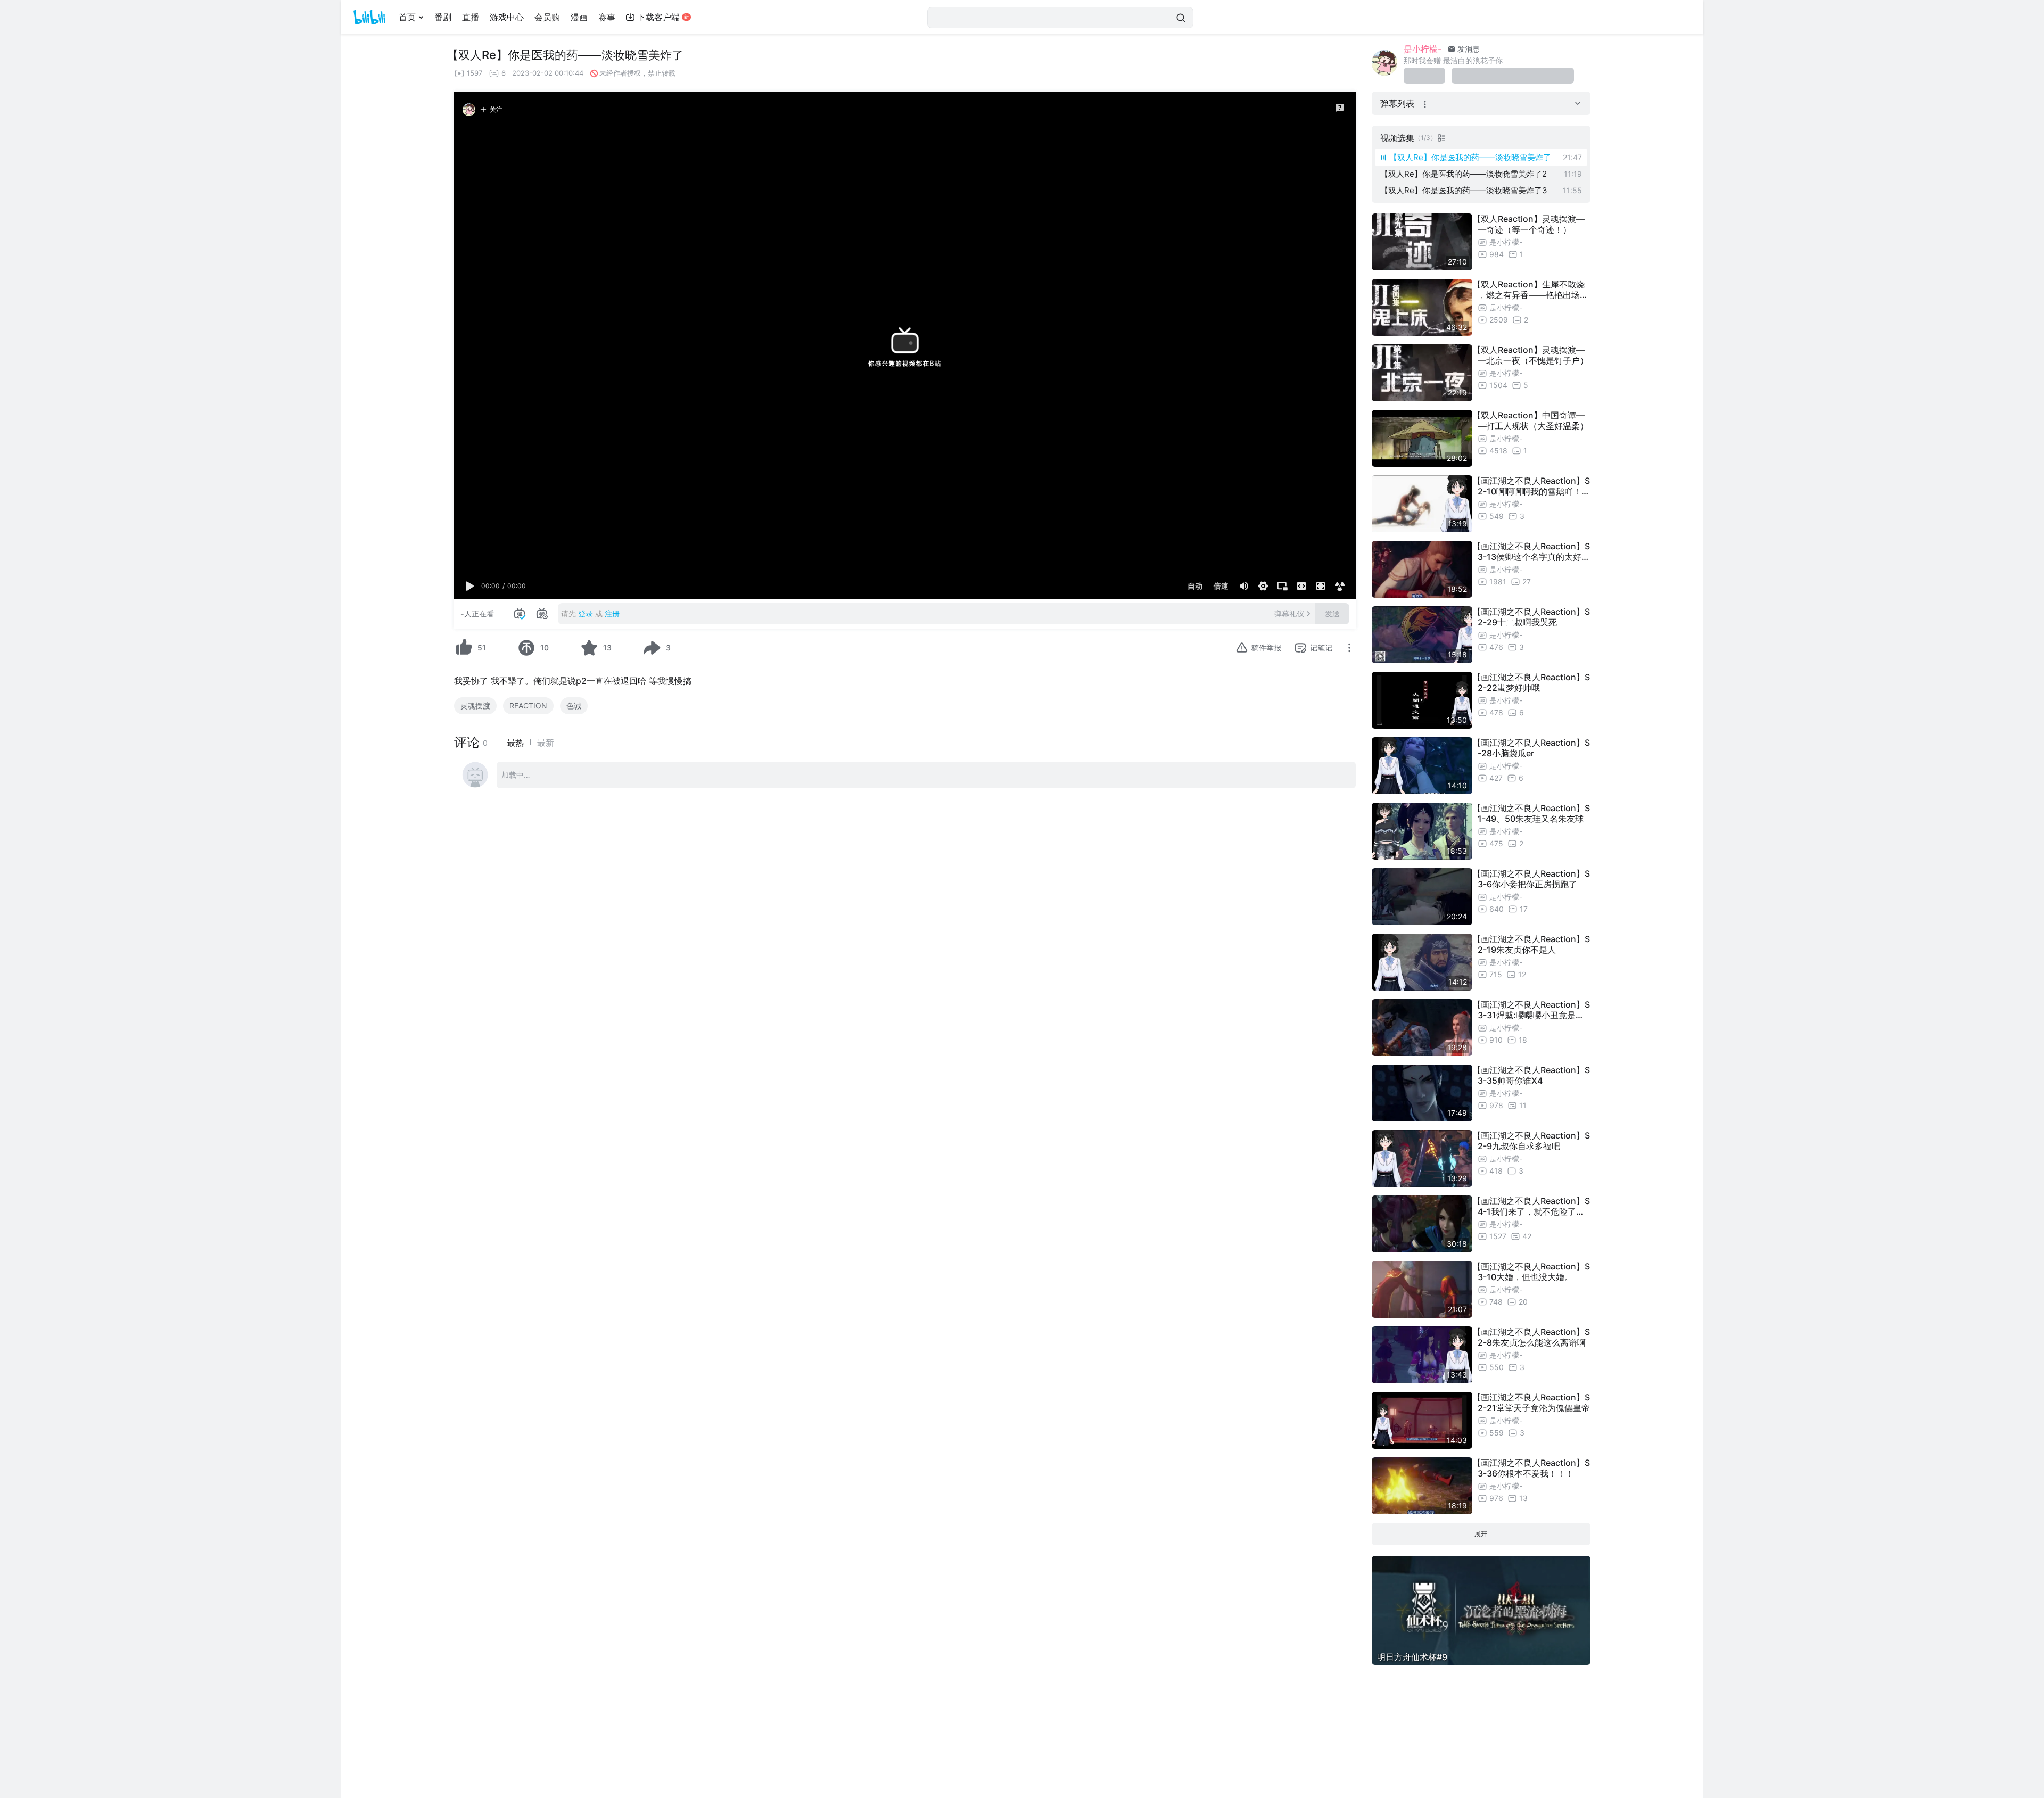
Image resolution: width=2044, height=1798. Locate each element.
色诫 (574, 706)
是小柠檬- (1423, 49)
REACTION (528, 706)
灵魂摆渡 (475, 706)
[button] (470, 586)
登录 (586, 613)
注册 (612, 613)
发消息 (1468, 49)
